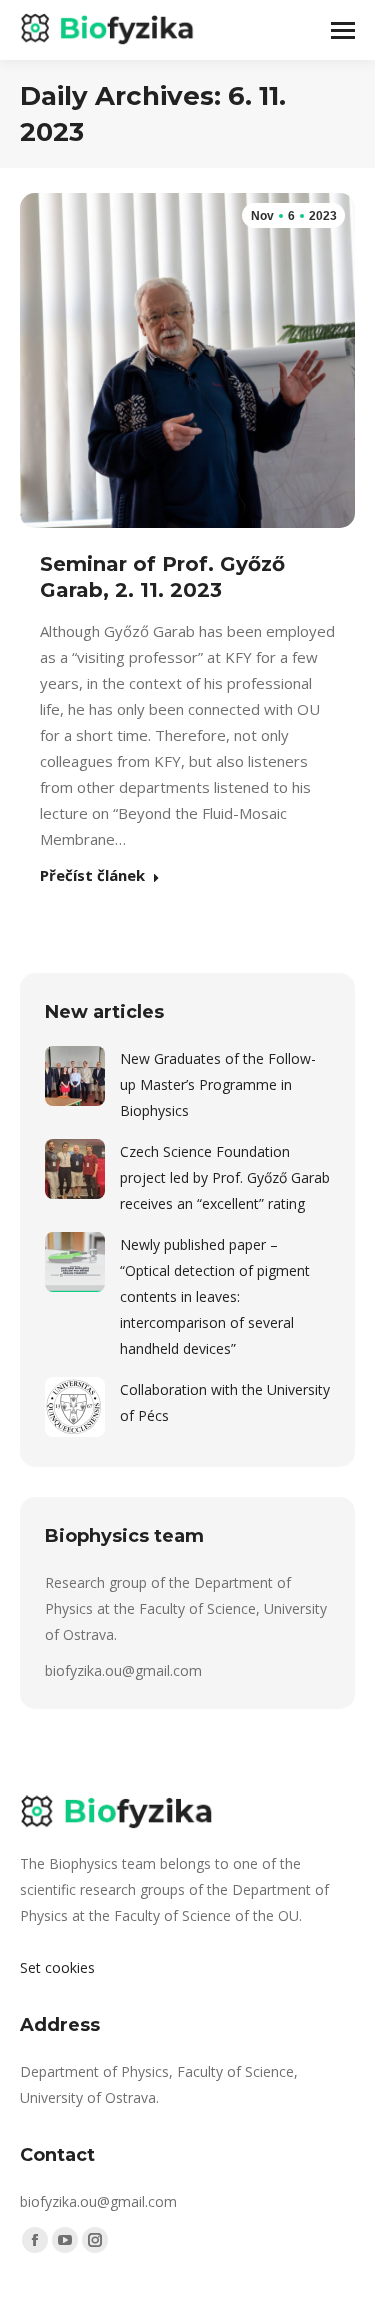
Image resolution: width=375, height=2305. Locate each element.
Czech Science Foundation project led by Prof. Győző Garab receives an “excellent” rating (225, 1177)
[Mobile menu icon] (343, 30)
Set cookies (57, 1967)
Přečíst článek (92, 876)
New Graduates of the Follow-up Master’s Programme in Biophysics (218, 1084)
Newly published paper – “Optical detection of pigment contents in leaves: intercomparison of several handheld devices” (215, 1296)
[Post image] (75, 1076)
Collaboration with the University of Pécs (225, 1402)
